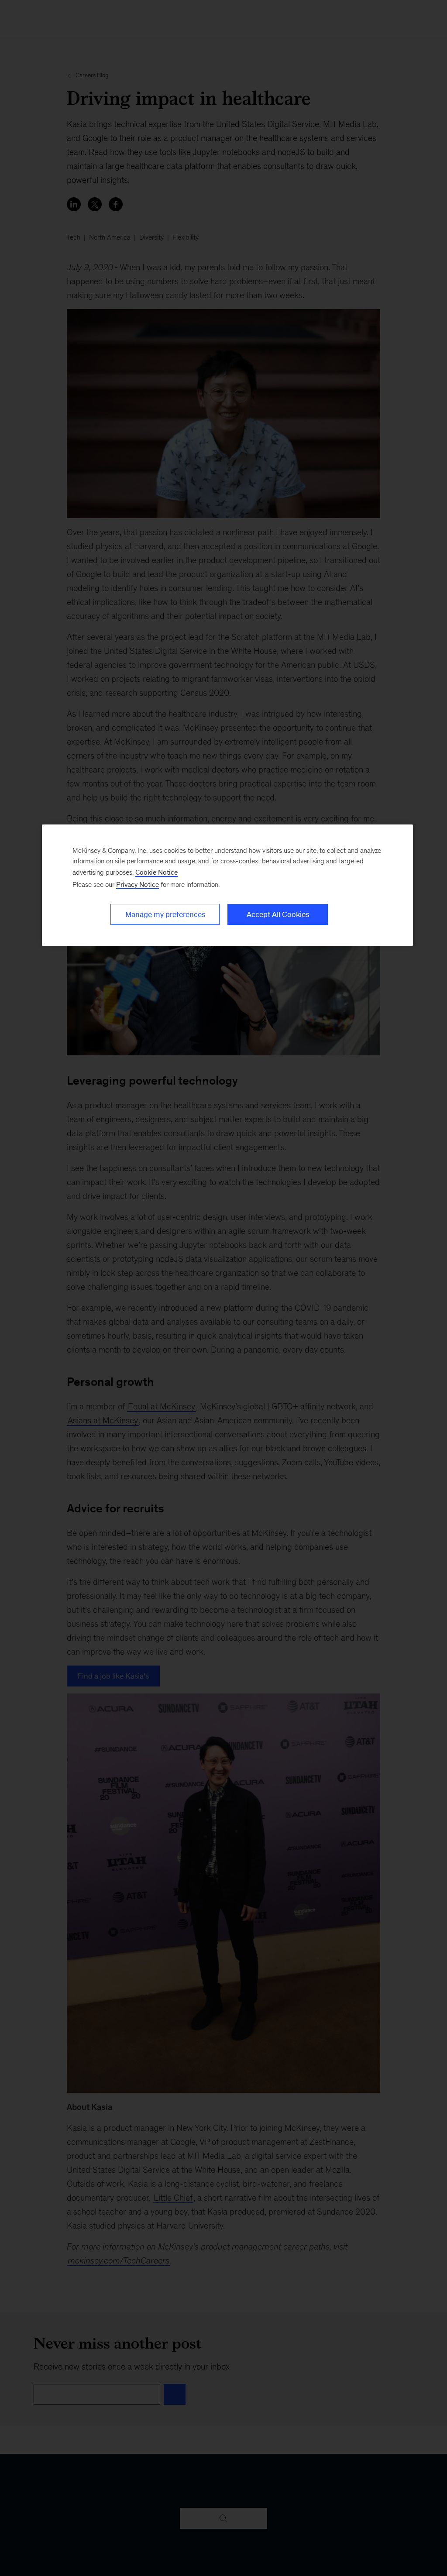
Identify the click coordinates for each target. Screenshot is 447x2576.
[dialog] (227, 885)
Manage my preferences (165, 914)
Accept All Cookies (278, 914)
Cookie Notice (156, 872)
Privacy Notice (138, 884)
